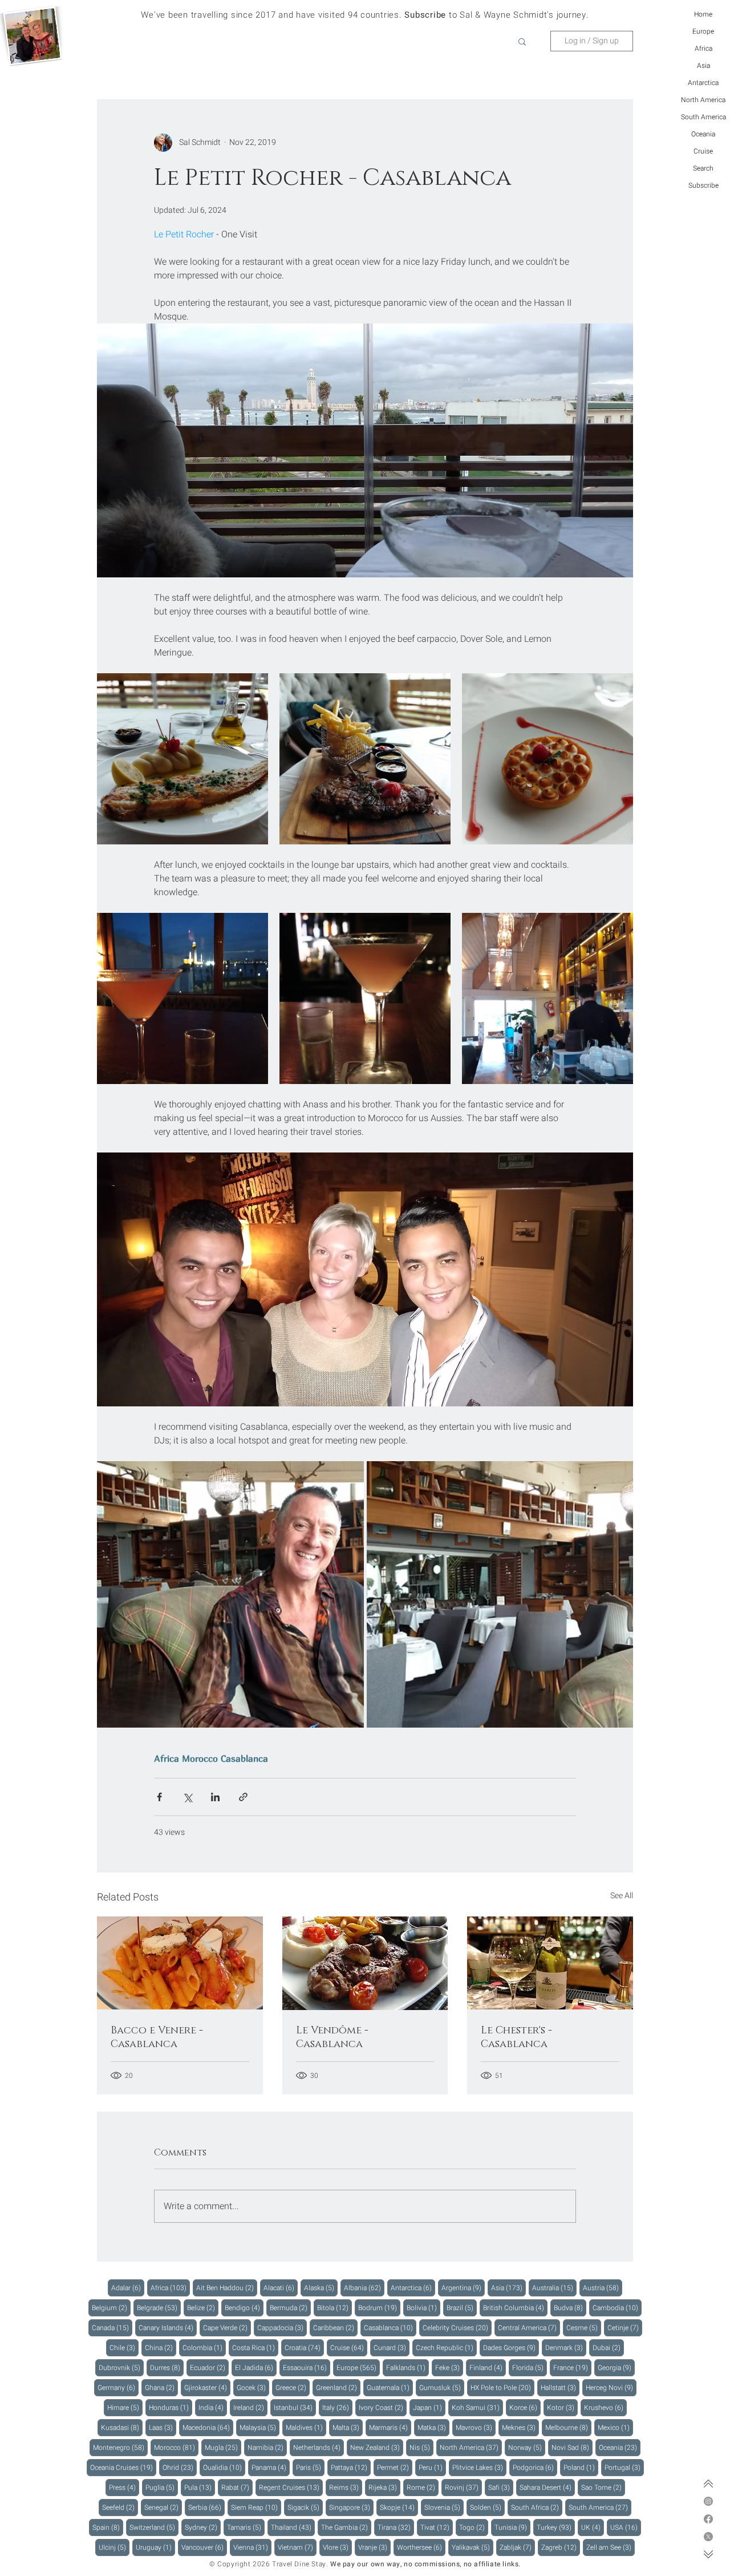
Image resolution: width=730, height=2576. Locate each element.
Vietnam (297, 2547)
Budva (570, 2308)
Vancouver (204, 2547)
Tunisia (512, 2527)
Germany (118, 2387)
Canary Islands (168, 2328)
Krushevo (605, 2407)
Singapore (351, 2507)
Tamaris (246, 2527)
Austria (603, 2288)
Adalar (128, 2288)
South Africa (537, 2507)
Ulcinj (114, 2547)
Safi (501, 2487)
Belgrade (159, 2308)
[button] (522, 41)
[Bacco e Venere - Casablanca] (180, 1963)
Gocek (253, 2387)
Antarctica (703, 83)
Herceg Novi (611, 2387)
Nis (421, 2447)
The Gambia (346, 2527)
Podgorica (535, 2467)
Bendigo (244, 2308)
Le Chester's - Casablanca (516, 2037)
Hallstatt (560, 2387)
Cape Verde (227, 2328)
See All (622, 1896)
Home (703, 14)
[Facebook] (708, 2519)
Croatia (304, 2347)
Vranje (374, 2547)
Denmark (566, 2347)
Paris (310, 2467)
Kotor (562, 2407)
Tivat (437, 2527)
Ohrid (180, 2467)
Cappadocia (282, 2328)
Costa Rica (255, 2347)
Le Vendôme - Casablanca (332, 2037)
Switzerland (154, 2527)
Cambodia (617, 2308)
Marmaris (390, 2427)
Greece (293, 2387)
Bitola (334, 2308)
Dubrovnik (121, 2367)
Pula (200, 2487)
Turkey (556, 2527)
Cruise (703, 151)
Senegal (163, 2507)
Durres (167, 2367)
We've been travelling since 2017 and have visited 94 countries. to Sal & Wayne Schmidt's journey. (365, 15)
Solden (487, 2507)
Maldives (306, 2427)
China (161, 2347)
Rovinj (463, 2487)
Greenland (338, 2387)
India (213, 2407)
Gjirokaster (207, 2387)
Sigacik (305, 2507)
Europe (703, 31)
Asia (703, 66)
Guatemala (390, 2387)
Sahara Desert (547, 2487)
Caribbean (335, 2328)
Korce (525, 2407)
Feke (449, 2367)
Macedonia (208, 2427)
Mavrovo (476, 2427)
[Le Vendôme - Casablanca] (365, 1963)
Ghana (161, 2387)
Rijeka (384, 2487)
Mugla (223, 2447)
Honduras (171, 2407)
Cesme (584, 2328)
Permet (395, 2467)
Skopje (399, 2507)
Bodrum (379, 2308)
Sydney (203, 2527)
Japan (429, 2407)
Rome (423, 2487)
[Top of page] (708, 2484)
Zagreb (561, 2547)
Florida (530, 2367)
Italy (337, 2407)
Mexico (615, 2427)
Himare (125, 2407)
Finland (488, 2367)
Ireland (250, 2407)
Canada (112, 2328)
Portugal (624, 2467)
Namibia (267, 2447)
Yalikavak (473, 2547)
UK (593, 2527)
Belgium (111, 2308)
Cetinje (625, 2328)
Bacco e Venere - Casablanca (157, 2037)
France (572, 2367)
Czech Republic (446, 2347)
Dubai (608, 2347)
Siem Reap (256, 2507)
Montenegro (120, 2447)
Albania (364, 2288)
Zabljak (517, 2547)
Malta (348, 2427)
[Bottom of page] (708, 2554)
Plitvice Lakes (479, 2467)
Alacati (281, 2288)
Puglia (162, 2487)
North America (703, 100)
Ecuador (209, 2367)
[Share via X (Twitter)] (187, 1797)
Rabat (237, 2487)
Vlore (337, 2547)
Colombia (204, 2347)
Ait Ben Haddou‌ (227, 2288)
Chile (124, 2347)
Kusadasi (122, 2427)
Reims (346, 2487)
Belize (203, 2308)
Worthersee (421, 2547)
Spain (108, 2527)
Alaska (321, 2288)
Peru (432, 2467)
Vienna (252, 2547)
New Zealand (377, 2447)
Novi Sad (572, 2447)
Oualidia (224, 2467)
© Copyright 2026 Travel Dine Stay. (269, 2564)
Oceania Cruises (123, 2467)
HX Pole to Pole (502, 2387)
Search (703, 168)
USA (626, 2527)
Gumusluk (442, 2387)
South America (703, 117)
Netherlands (319, 2447)
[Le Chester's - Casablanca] (550, 1963)
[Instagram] (708, 2501)
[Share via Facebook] (159, 1797)
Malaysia (259, 2427)
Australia (554, 2288)
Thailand (293, 2527)
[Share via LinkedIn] (215, 1797)
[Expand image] (182, 759)
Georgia (616, 2367)
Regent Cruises (291, 2487)
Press (124, 2487)
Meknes (520, 2427)
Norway (527, 2447)
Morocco (200, 1758)
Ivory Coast (383, 2407)
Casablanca (244, 1758)
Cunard (392, 2347)
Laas (163, 2427)
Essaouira (307, 2367)
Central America (529, 2328)
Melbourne (568, 2427)
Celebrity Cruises (457, 2328)
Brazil (462, 2308)
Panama (271, 2467)
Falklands (407, 2367)
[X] (708, 2537)
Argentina (463, 2288)
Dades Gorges (511, 2347)
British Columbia (515, 2308)
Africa (703, 48)
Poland (581, 2467)
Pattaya (351, 2467)
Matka (433, 2427)
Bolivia (423, 2308)
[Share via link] (243, 1797)
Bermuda (290, 2308)
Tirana (396, 2527)
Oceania (703, 134)
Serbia (206, 2507)
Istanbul (295, 2407)
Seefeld (120, 2507)
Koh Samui (477, 2407)
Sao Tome (603, 2487)
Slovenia (444, 2507)
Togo (474, 2527)
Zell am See (611, 2547)
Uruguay (155, 2547)
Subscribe (703, 185)
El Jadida (256, 2367)
